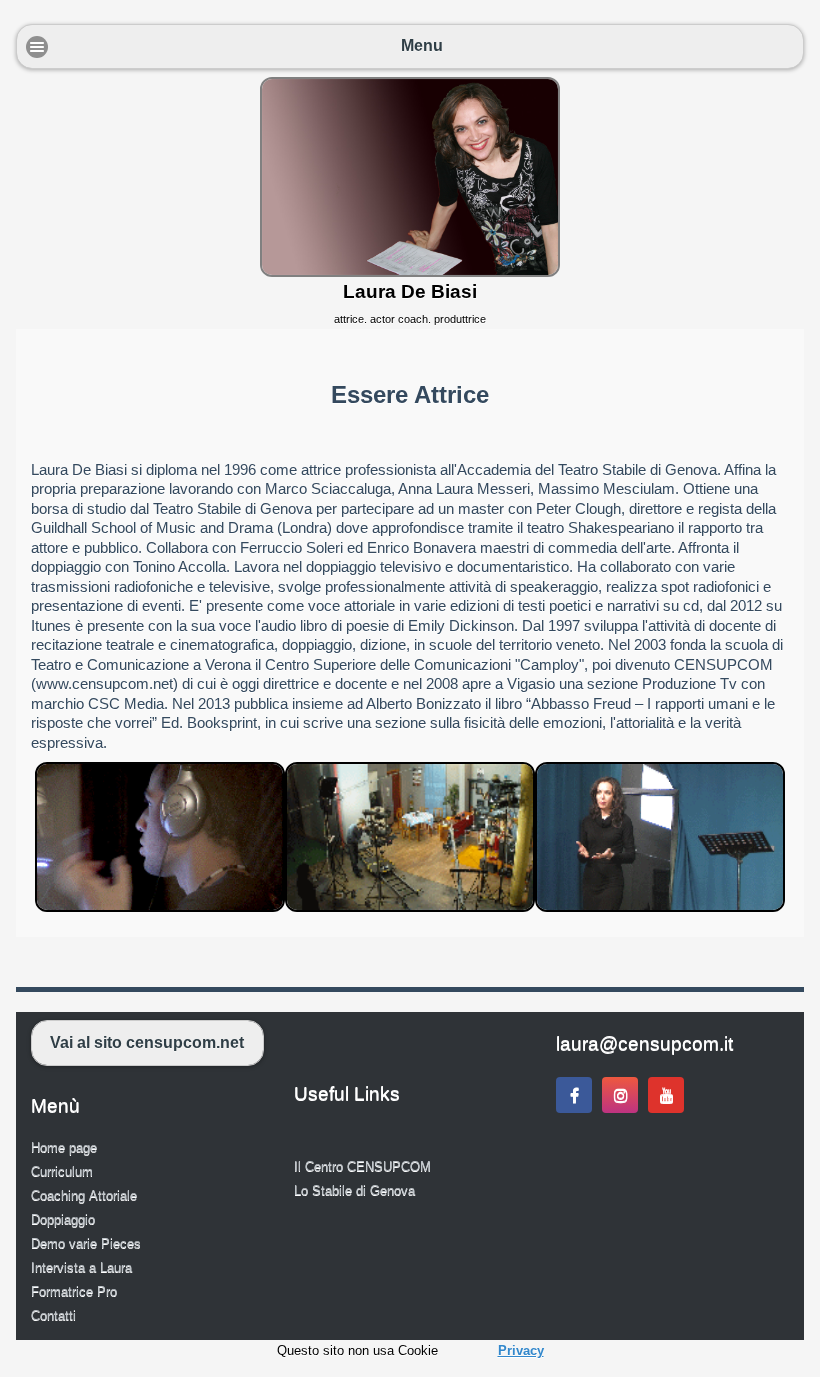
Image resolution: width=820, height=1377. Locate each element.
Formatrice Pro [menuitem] (74, 1291)
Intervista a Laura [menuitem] (81, 1267)
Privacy (521, 1350)
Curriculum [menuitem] (62, 1171)
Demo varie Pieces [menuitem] (86, 1243)
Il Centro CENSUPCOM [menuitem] (362, 1166)
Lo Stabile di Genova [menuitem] (354, 1190)
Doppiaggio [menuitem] (63, 1219)
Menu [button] (422, 45)
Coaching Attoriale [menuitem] (84, 1195)
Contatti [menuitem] (53, 1315)
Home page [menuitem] (64, 1147)
